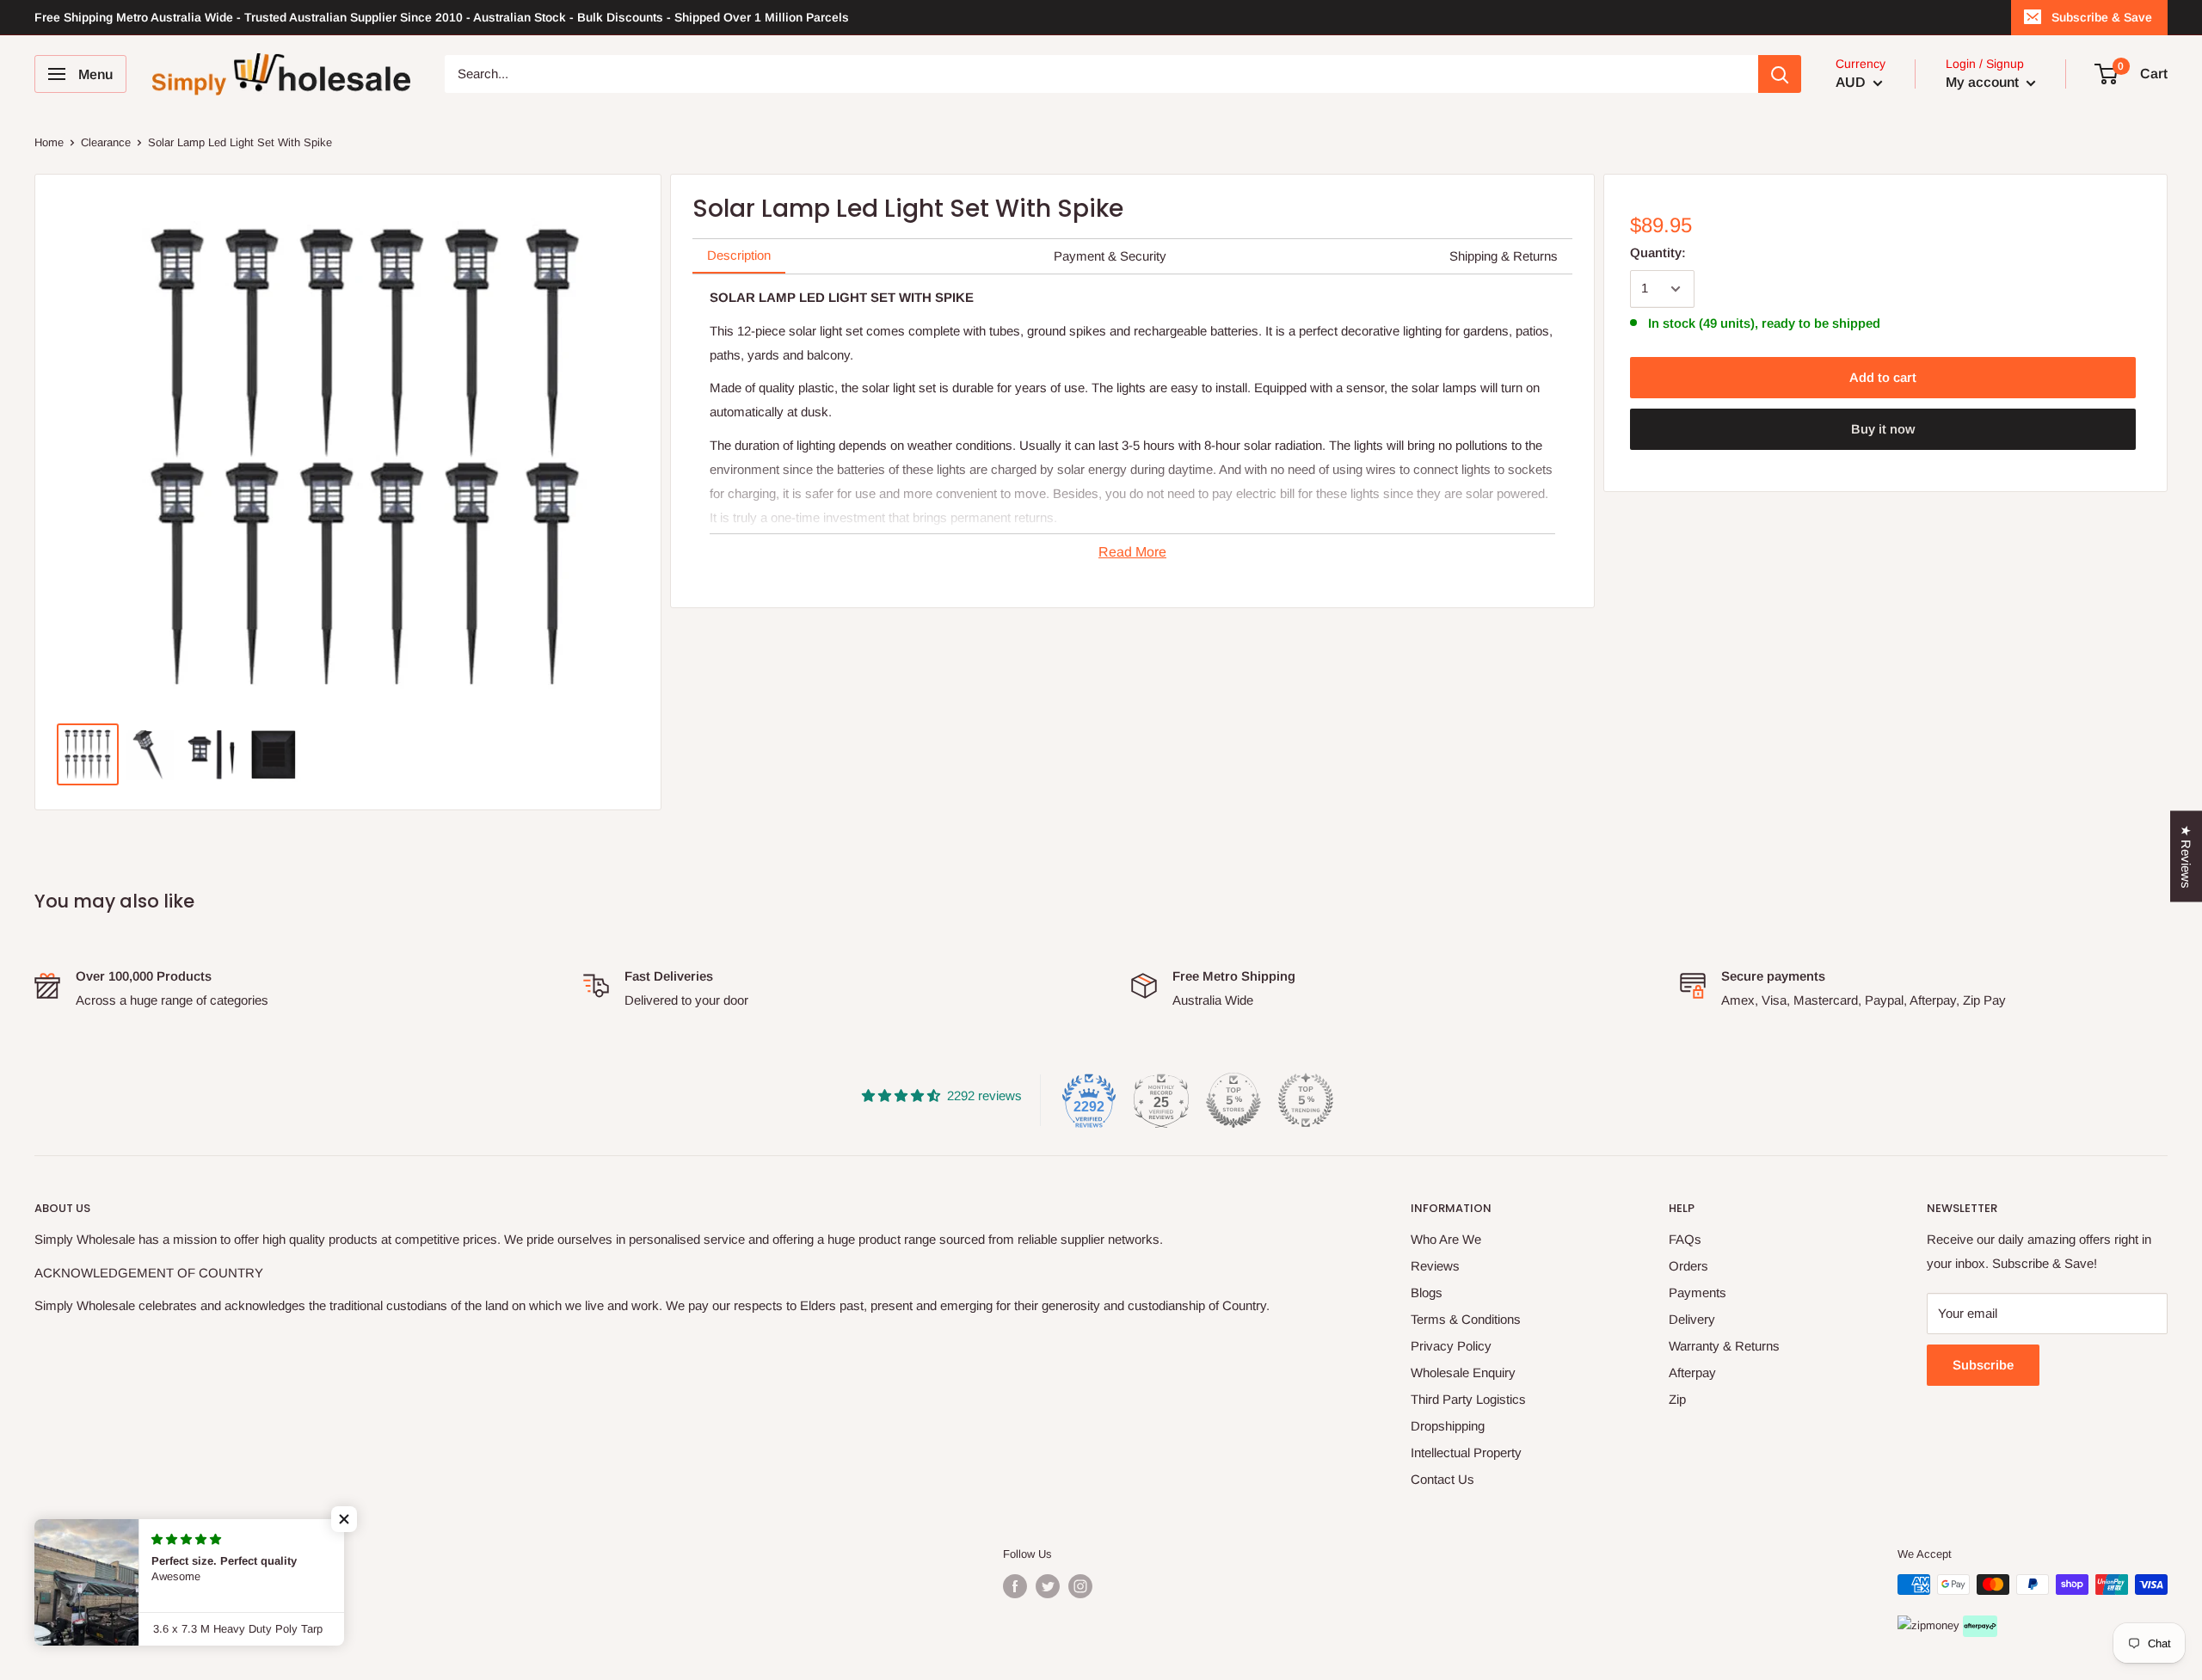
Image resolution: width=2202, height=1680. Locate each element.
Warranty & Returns (1724, 1346)
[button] (344, 1519)
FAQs (1685, 1239)
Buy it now (1883, 429)
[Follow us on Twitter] (1048, 1586)
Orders (1688, 1266)
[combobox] (1101, 74)
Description (739, 255)
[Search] (1780, 74)
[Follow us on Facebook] (1015, 1586)
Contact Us (1442, 1479)
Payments (1698, 1292)
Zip (1677, 1399)
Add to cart (1883, 377)
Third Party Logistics (1468, 1399)
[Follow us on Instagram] (1080, 1586)
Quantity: (1658, 252)
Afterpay (1692, 1372)
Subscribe (1983, 1365)
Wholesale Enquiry (1463, 1372)
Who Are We (1446, 1239)
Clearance (106, 142)
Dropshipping (1448, 1426)
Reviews (1435, 1266)
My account (1984, 82)
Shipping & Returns (1504, 256)
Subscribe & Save (2102, 17)
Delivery (1692, 1319)
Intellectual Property (1466, 1452)
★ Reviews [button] (2186, 856)
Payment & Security (1110, 256)
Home (49, 142)
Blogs (1427, 1292)
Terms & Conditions (1466, 1319)
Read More (1132, 552)
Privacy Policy (1451, 1346)
